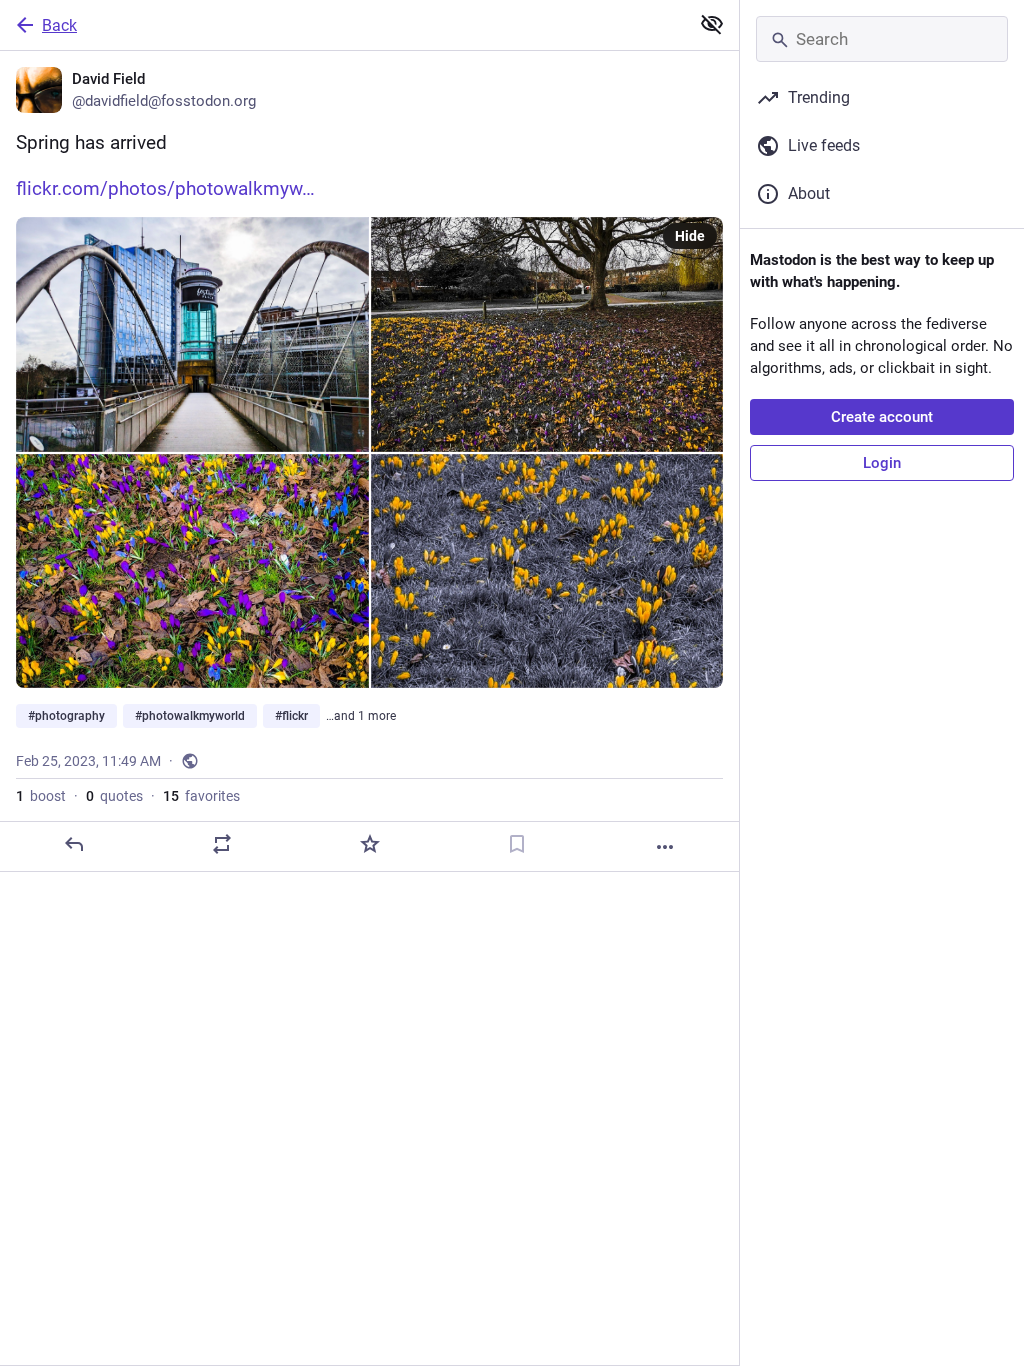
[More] (665, 847)
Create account (882, 417)
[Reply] (74, 844)
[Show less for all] (712, 24)
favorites (201, 796)
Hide (690, 236)
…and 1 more (361, 716)
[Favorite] (370, 844)
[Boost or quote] (222, 844)
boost (41, 796)
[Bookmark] (517, 844)
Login (882, 463)
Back (59, 25)
